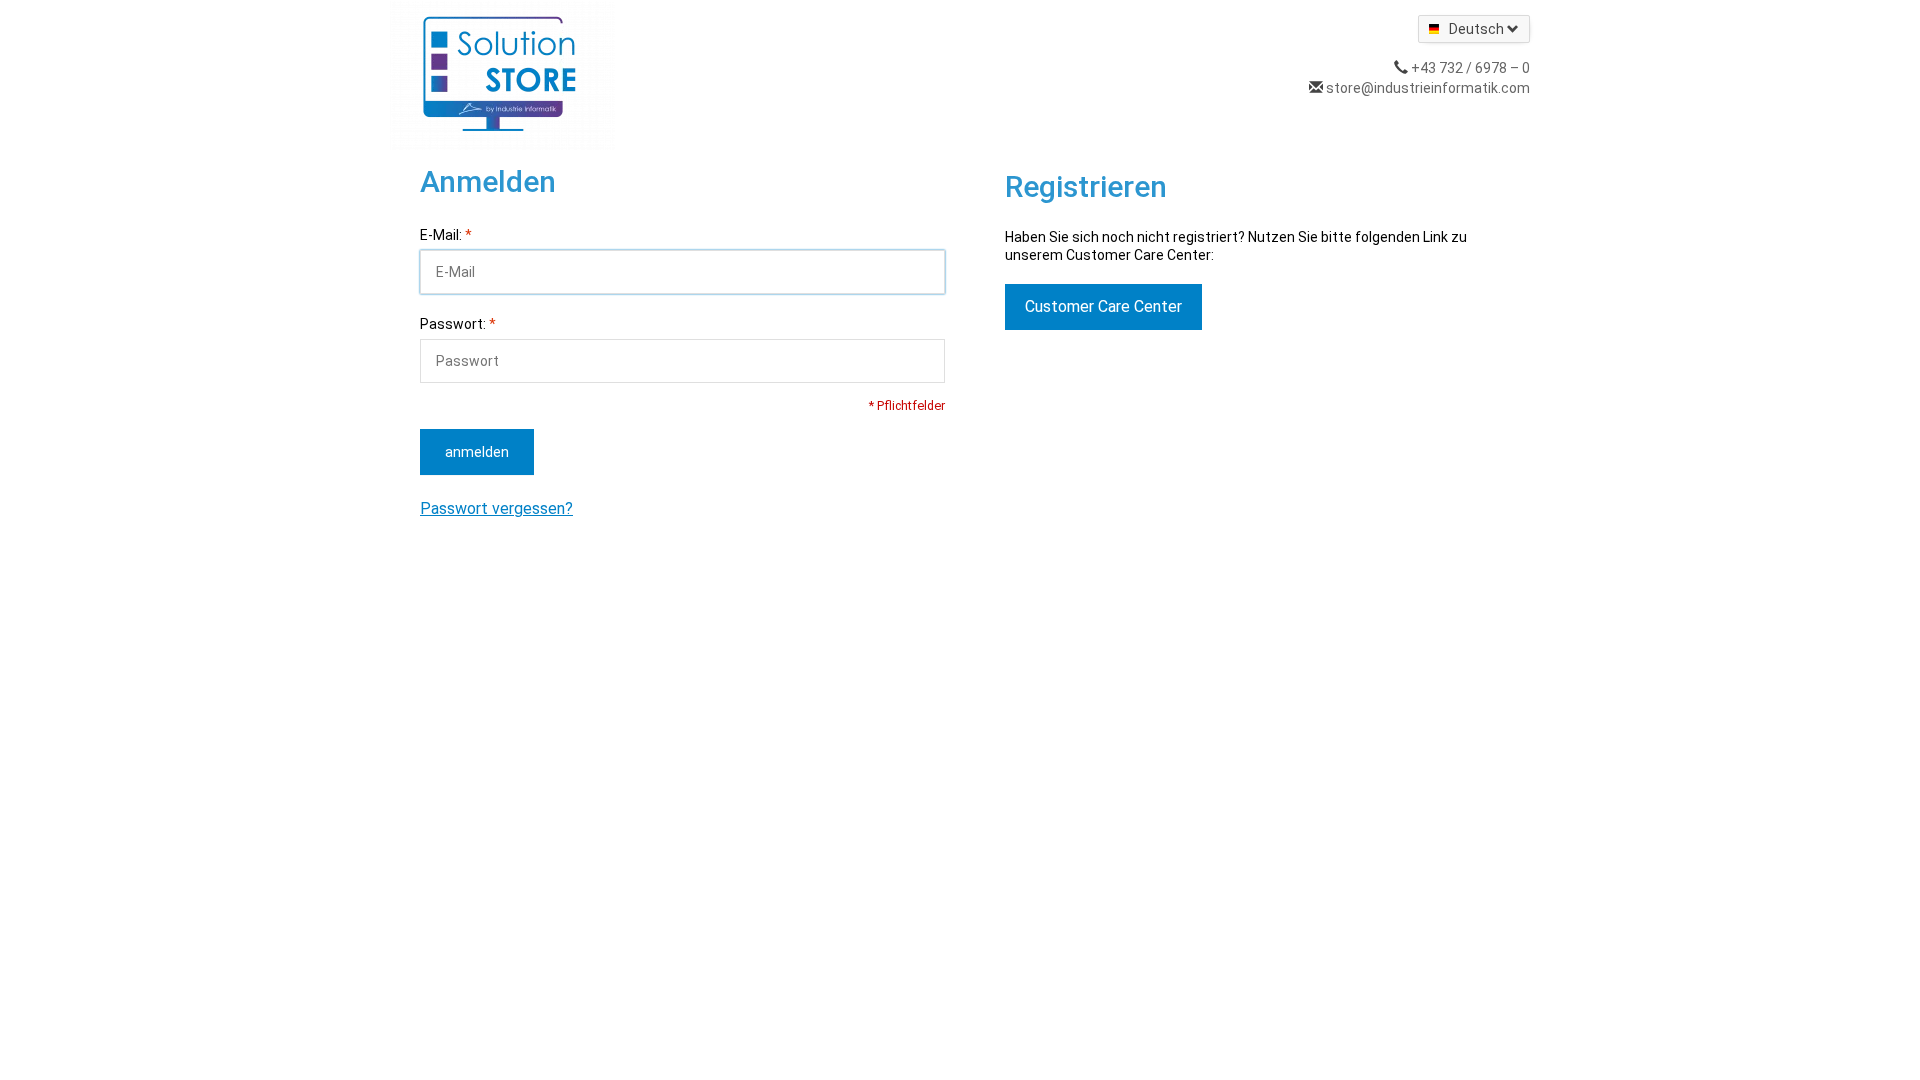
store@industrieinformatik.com (1428, 88)
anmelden (477, 452)
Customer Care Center (1103, 306)
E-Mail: (446, 235)
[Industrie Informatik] (502, 74)
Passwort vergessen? (496, 508)
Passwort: (458, 324)
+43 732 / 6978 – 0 (1470, 68)
